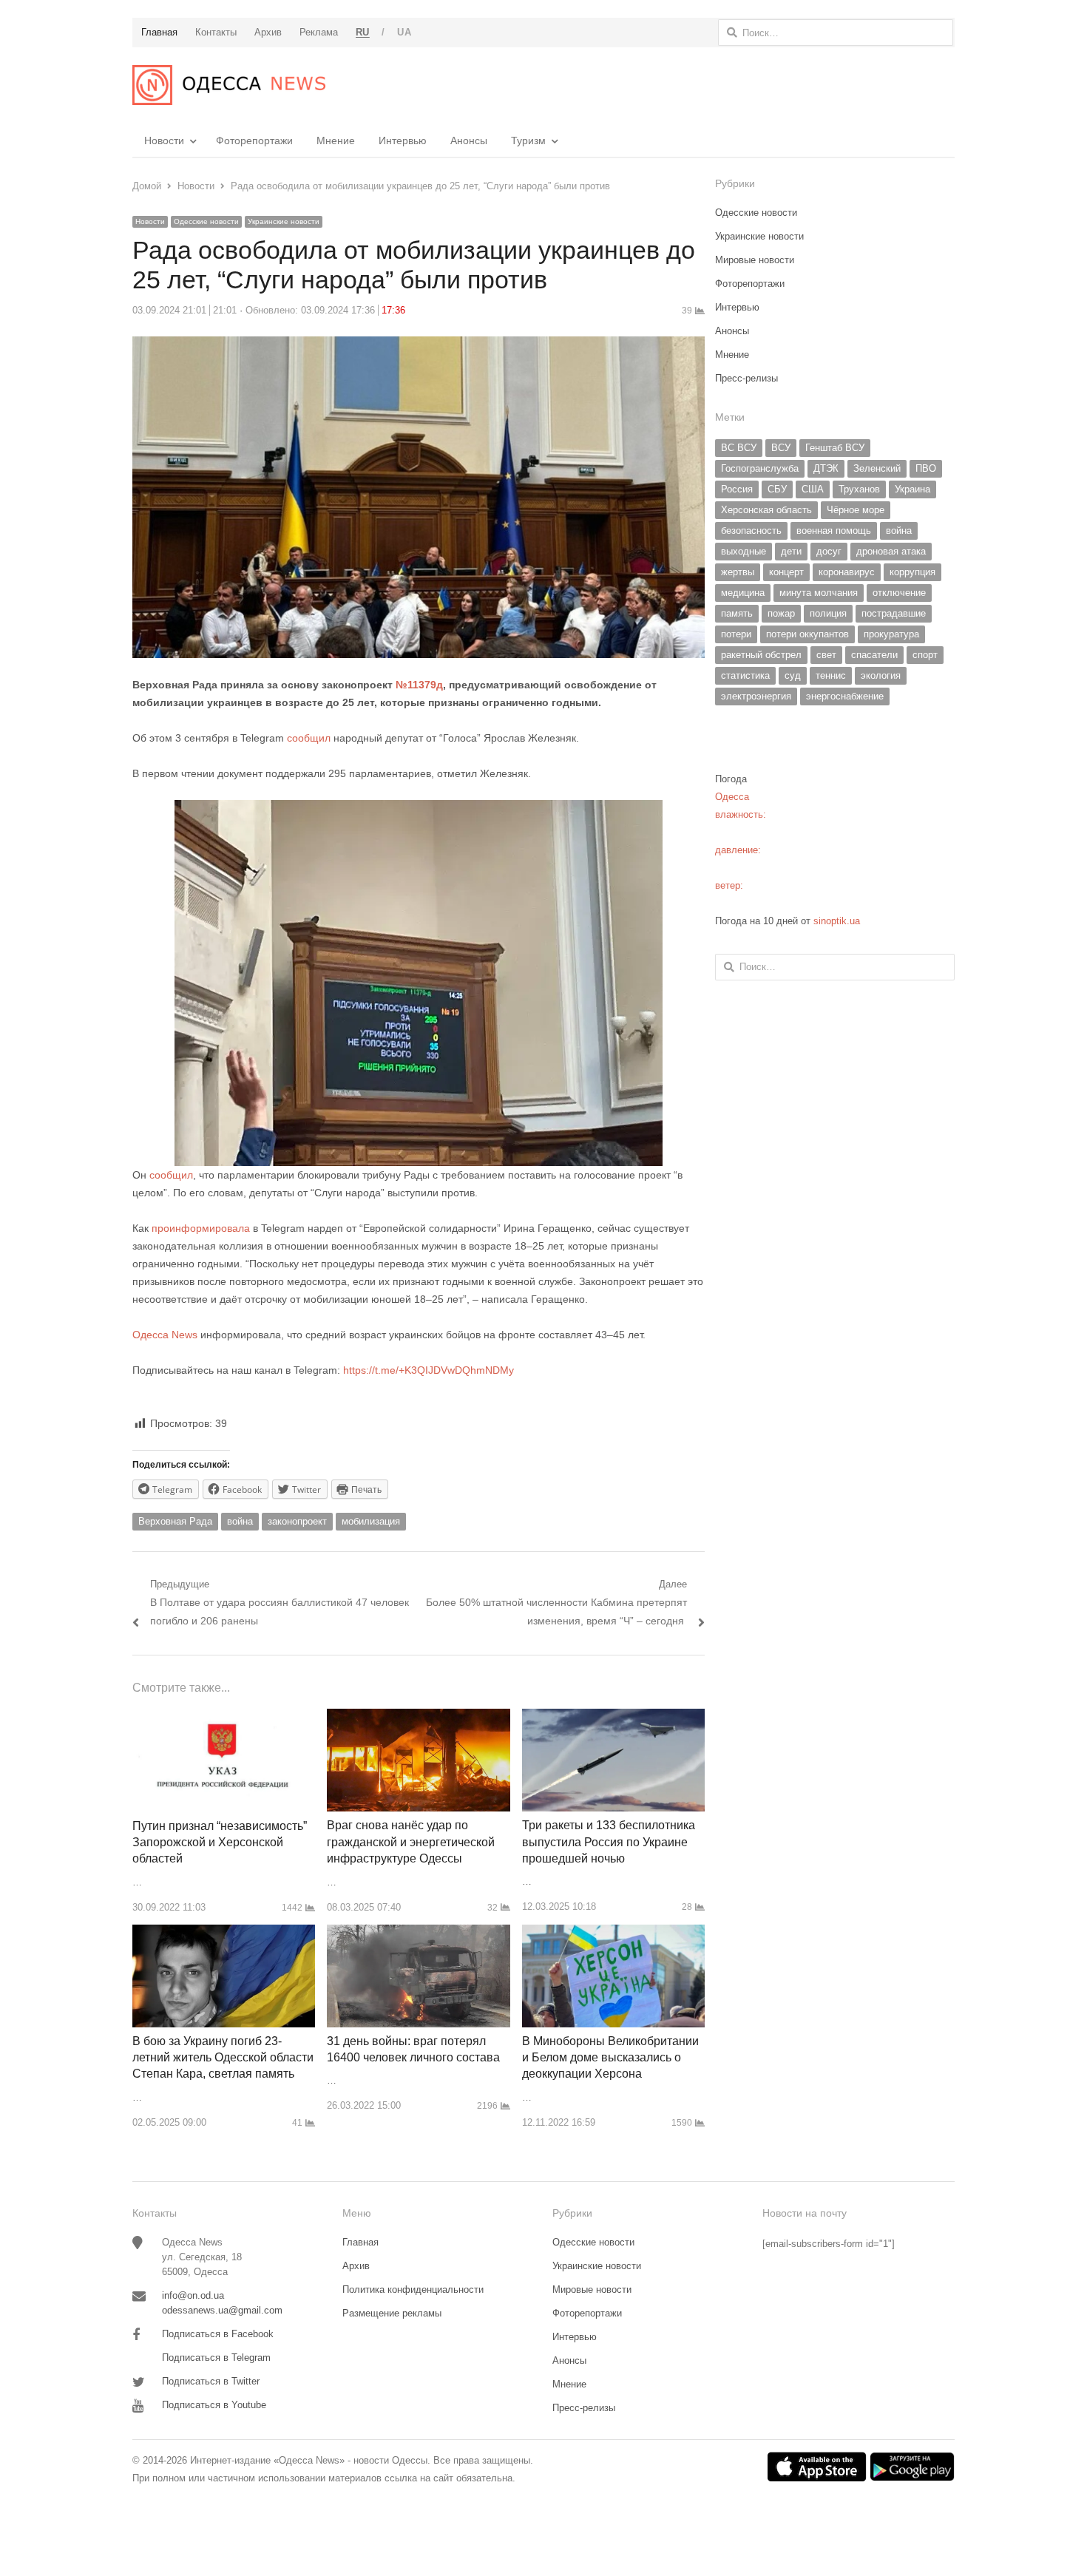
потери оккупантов (807, 634)
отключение (899, 593)
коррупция (912, 572)
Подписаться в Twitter (211, 2381)
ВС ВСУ (739, 448)
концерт (786, 572)
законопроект (297, 1521)
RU (363, 32)
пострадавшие (894, 613)
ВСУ (781, 448)
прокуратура (891, 634)
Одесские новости (206, 221)
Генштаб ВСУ (835, 448)
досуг (829, 551)
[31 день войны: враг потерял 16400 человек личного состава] (418, 1933)
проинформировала (201, 1228)
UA (404, 32)
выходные (744, 551)
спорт (925, 655)
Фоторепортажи (254, 140)
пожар (781, 613)
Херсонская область (766, 510)
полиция (828, 613)
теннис (831, 675)
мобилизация (371, 1521)
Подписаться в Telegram (216, 2358)
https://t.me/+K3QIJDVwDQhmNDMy (429, 1370)
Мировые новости (755, 260)
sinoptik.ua (837, 921)
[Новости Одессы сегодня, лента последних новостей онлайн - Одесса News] (229, 85)
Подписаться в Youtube (214, 2405)
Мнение (336, 140)
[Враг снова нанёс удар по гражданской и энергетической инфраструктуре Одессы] (418, 1717)
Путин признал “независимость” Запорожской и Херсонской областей (220, 1843)
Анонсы (469, 140)
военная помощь (834, 531)
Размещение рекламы (392, 2313)
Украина (912, 489)
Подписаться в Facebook (218, 2334)
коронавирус (847, 572)
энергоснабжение (845, 696)
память (737, 613)
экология (881, 675)
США (813, 489)
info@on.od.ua (193, 2295)
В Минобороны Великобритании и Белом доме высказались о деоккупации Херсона (610, 2058)
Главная (360, 2242)
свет (826, 655)
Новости (164, 140)
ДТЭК (826, 468)
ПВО (926, 468)
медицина (743, 593)
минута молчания (819, 593)
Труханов (859, 489)
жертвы (738, 572)
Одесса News (165, 1335)
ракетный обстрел (761, 655)
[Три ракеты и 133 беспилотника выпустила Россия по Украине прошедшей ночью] (613, 1717)
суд (793, 675)
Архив (356, 2266)
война (240, 1521)
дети (791, 551)
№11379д (419, 685)
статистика (745, 675)
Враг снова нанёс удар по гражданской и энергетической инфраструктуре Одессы (411, 1842)
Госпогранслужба (760, 468)
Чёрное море (856, 510)
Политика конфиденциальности (413, 2289)
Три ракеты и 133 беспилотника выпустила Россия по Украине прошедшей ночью (609, 1842)
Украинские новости (284, 221)
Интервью (403, 140)
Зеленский (877, 468)
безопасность (751, 531)
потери (736, 634)
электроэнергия (756, 696)
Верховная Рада (175, 1521)
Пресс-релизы (746, 378)
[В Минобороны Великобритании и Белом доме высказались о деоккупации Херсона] (613, 1933)
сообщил (309, 738)
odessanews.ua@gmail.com (222, 2310)
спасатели (874, 655)
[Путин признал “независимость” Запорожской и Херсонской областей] (224, 1717)
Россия (737, 489)
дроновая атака (891, 551)
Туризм (528, 140)
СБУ (777, 489)
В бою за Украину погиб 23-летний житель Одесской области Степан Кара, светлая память (223, 2058)
